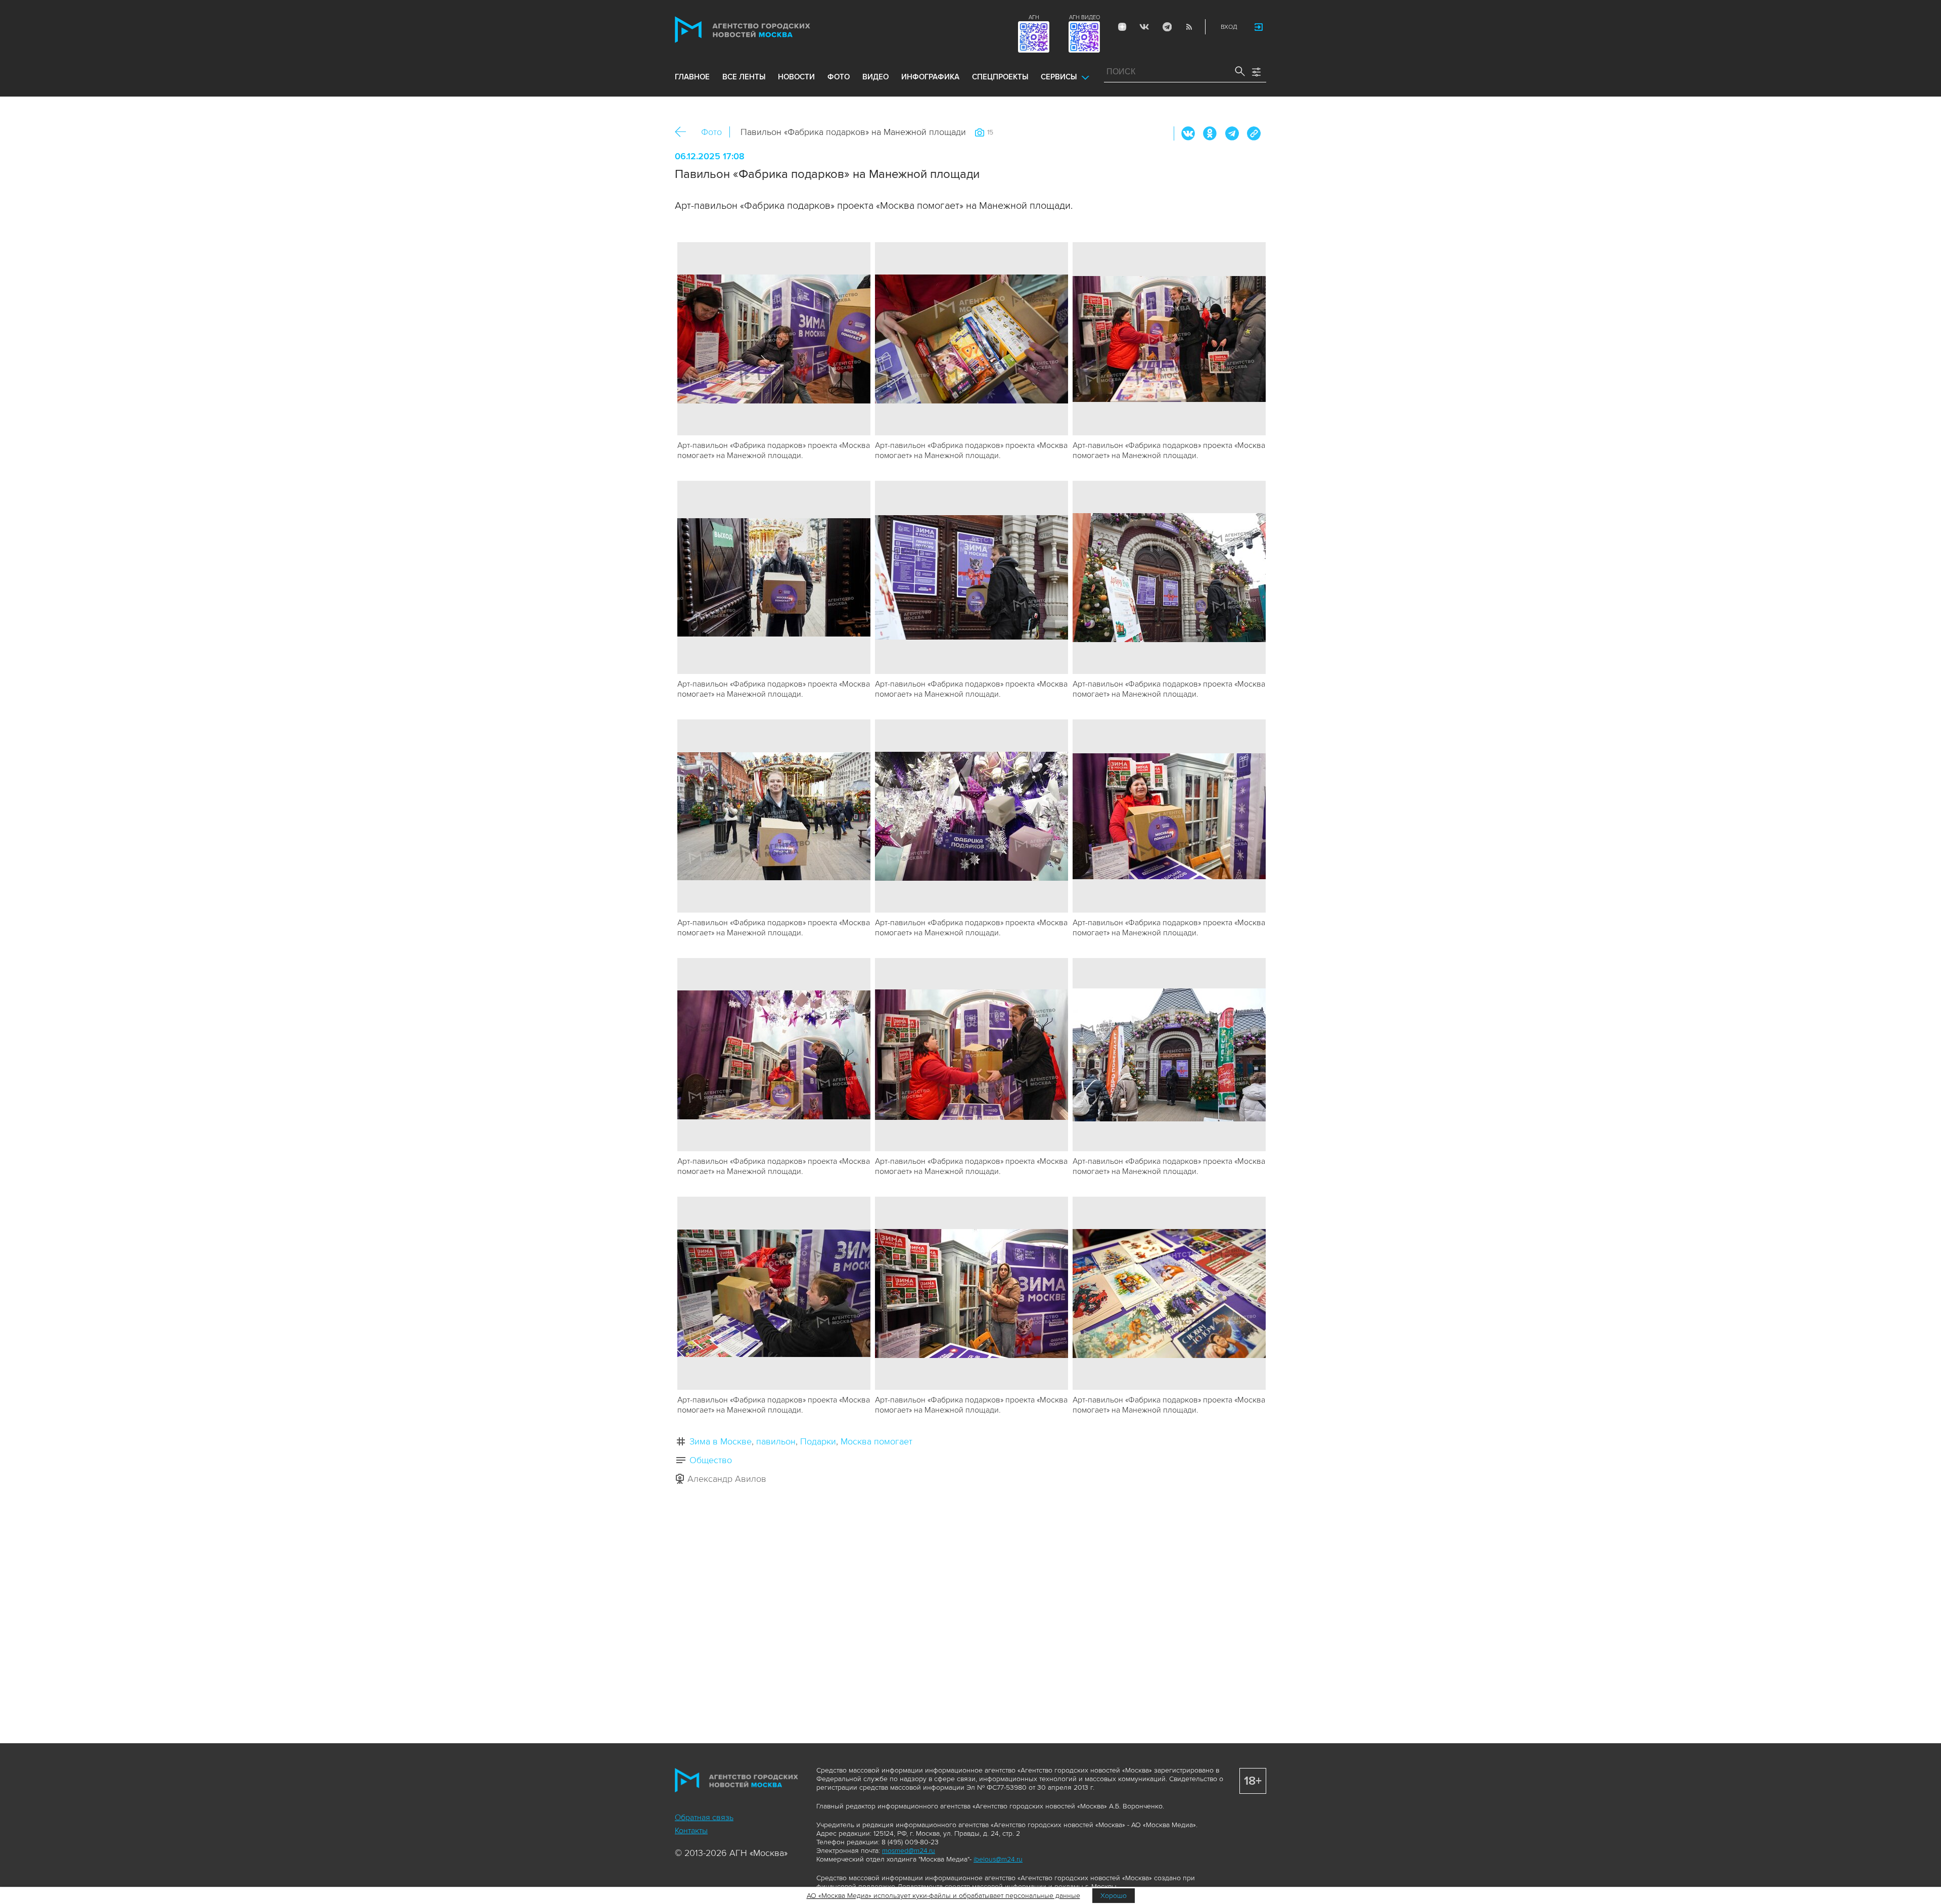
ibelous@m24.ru (998, 1859)
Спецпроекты (1000, 77)
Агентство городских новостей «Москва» (762, 30)
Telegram (1167, 27)
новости (796, 77)
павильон (776, 1441)
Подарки (818, 1441)
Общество (711, 1460)
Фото (711, 132)
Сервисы (1059, 77)
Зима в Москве (721, 1441)
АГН (1034, 17)
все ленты (744, 77)
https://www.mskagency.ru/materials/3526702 (1254, 133)
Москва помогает (876, 1441)
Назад (684, 132)
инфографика (930, 77)
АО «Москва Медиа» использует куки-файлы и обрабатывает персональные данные (943, 1896)
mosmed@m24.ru (909, 1851)
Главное (692, 77)
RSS (1189, 27)
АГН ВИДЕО (1084, 17)
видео (875, 77)
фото (839, 77)
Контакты (691, 1831)
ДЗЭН (1122, 27)
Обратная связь (704, 1818)
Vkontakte (1144, 27)
